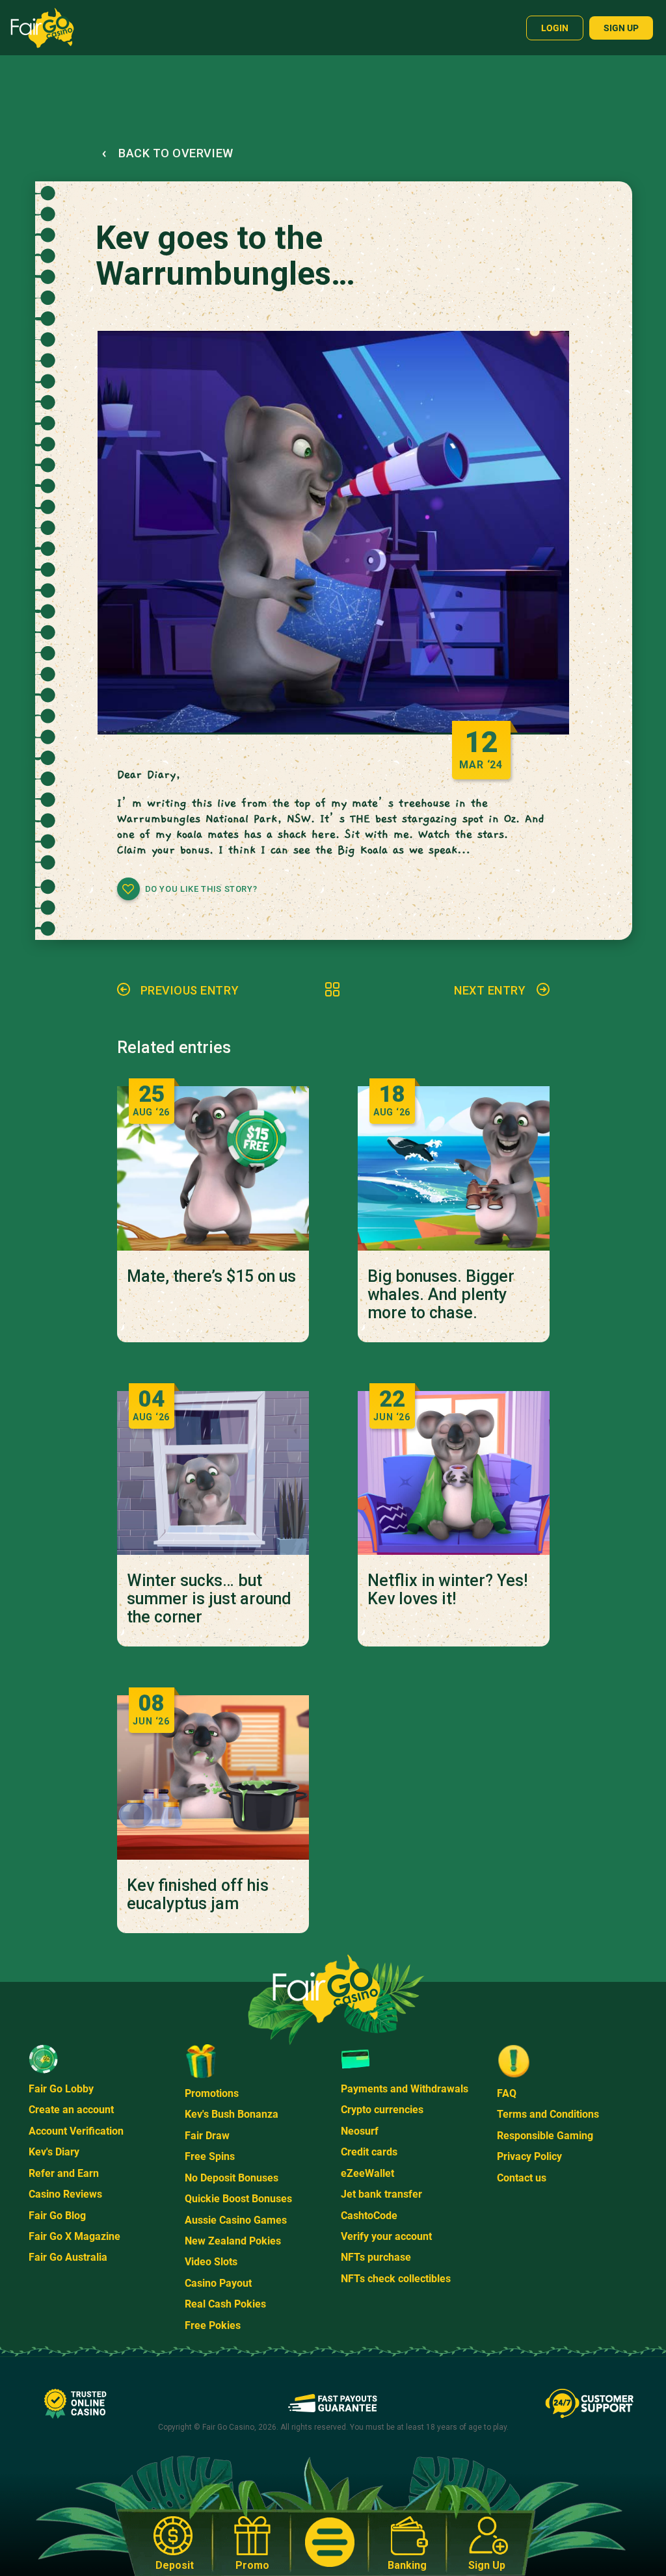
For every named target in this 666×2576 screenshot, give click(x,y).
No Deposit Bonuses (232, 2178)
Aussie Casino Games (236, 2220)
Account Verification (76, 2131)
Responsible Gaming (545, 2136)
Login (555, 28)
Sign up (621, 28)
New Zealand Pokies (233, 2241)
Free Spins (210, 2156)
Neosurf (360, 2131)
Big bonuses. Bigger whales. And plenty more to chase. (441, 1295)
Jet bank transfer (381, 2194)
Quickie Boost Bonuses (238, 2199)
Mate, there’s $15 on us (211, 1277)
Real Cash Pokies (225, 2304)
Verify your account (386, 2236)
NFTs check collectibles (396, 2279)
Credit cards (369, 2152)
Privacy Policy (529, 2156)
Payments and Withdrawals (405, 2089)
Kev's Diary (54, 2152)
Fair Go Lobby (61, 2089)
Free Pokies (213, 2325)
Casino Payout (218, 2283)
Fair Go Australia (68, 2257)
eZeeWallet (367, 2173)
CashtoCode (369, 2216)
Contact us (522, 2178)
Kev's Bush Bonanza (232, 2114)
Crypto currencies (382, 2110)
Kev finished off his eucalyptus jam (198, 1895)
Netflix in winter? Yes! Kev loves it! (447, 1590)
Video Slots (211, 2262)
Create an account (71, 2110)
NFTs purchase (376, 2257)
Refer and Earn (64, 2173)
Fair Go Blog (57, 2216)
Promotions (212, 2093)
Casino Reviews (65, 2194)
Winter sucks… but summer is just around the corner (209, 1599)
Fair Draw (207, 2136)
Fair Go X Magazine (74, 2236)
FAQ (507, 2093)
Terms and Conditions (548, 2114)
